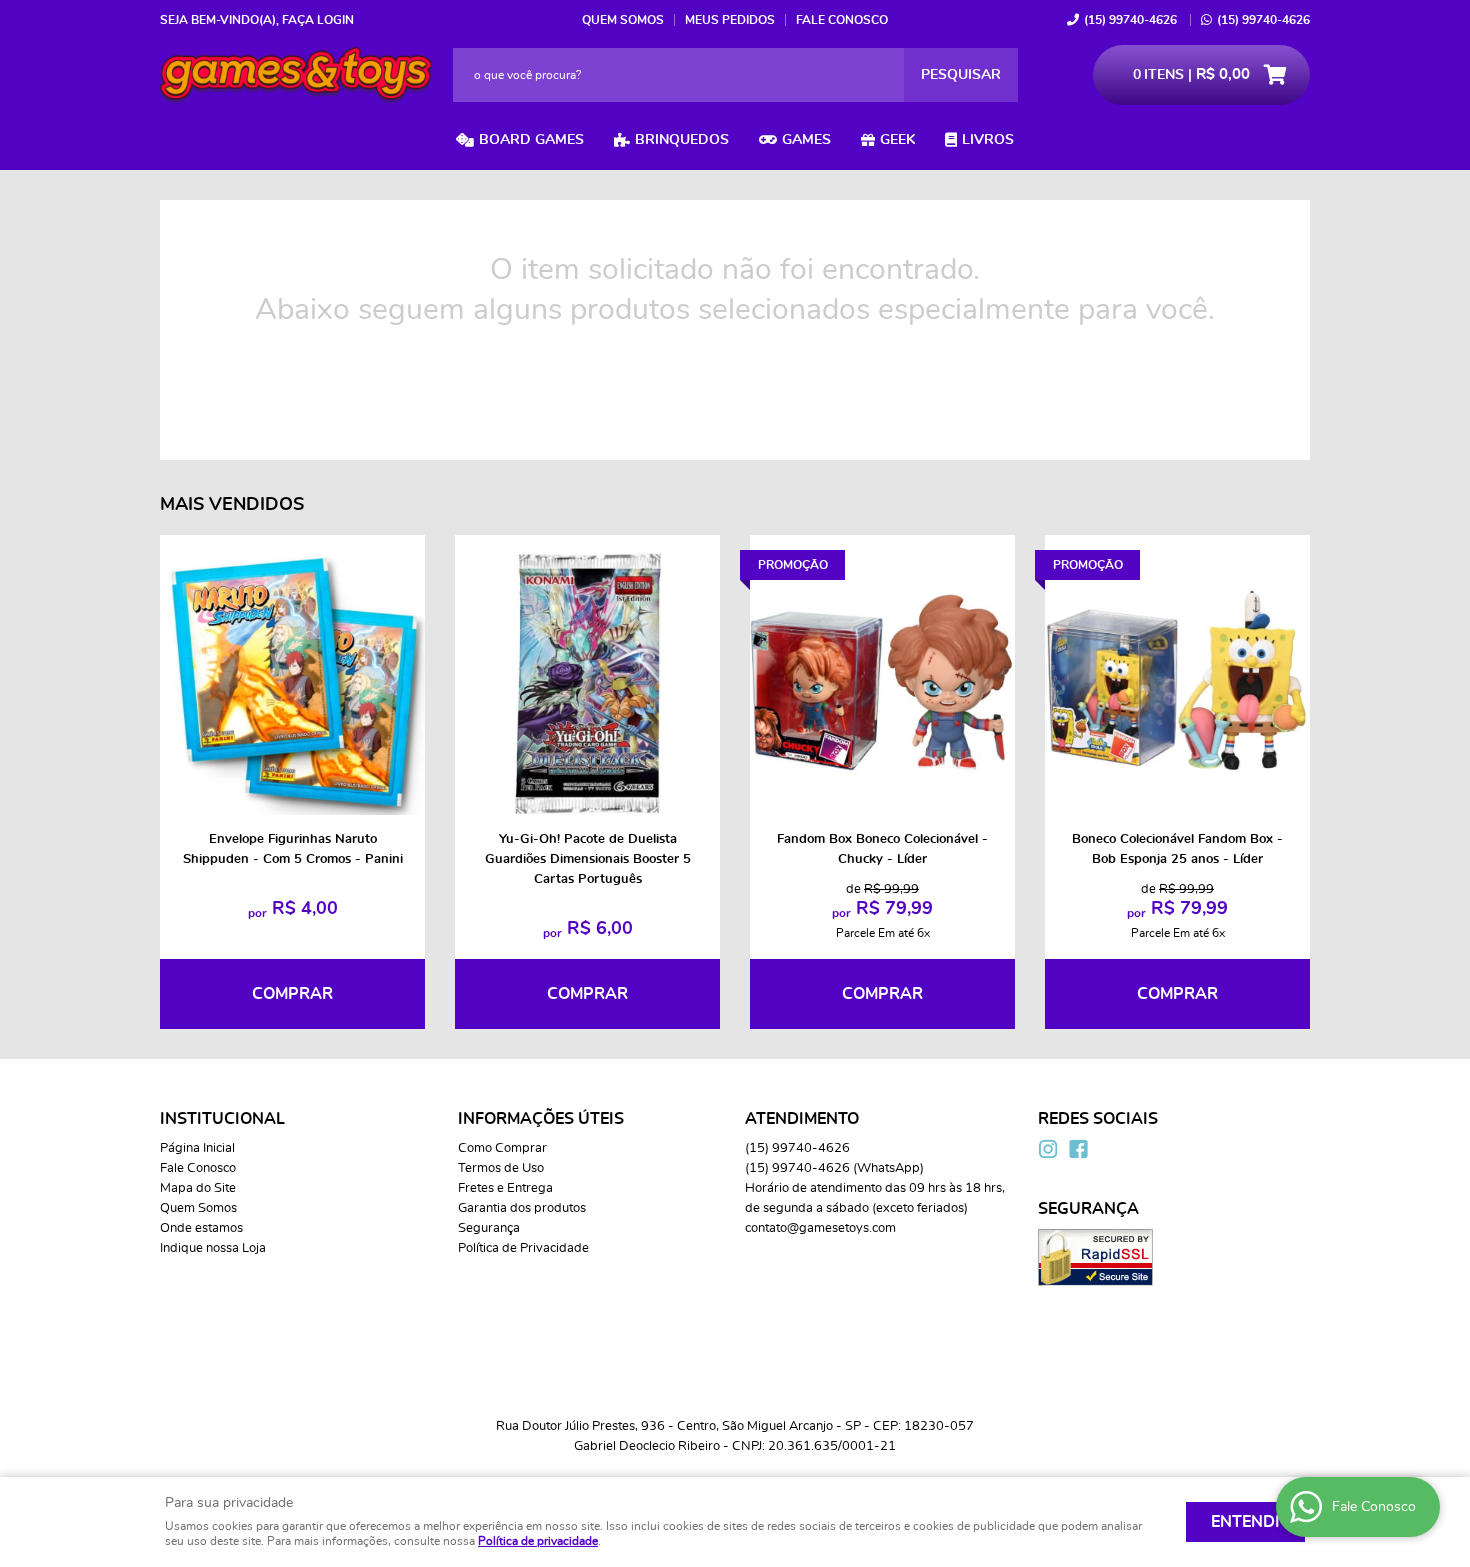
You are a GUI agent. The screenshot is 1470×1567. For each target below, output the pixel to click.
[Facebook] (1078, 1149)
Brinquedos (682, 140)
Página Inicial (197, 1148)
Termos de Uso (501, 1168)
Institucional (222, 1119)
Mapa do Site (198, 1188)
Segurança (489, 1228)
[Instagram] (1048, 1149)
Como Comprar (502, 1148)
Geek (897, 140)
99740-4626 (1130, 20)
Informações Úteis (541, 1119)
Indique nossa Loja (213, 1248)
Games (806, 140)
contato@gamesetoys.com (820, 1228)
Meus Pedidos (730, 20)
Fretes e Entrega (505, 1188)
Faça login (318, 20)
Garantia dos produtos (522, 1208)
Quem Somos (623, 20)
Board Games (531, 140)
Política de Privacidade (523, 1248)
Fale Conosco (842, 20)
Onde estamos (201, 1228)
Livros (988, 140)
